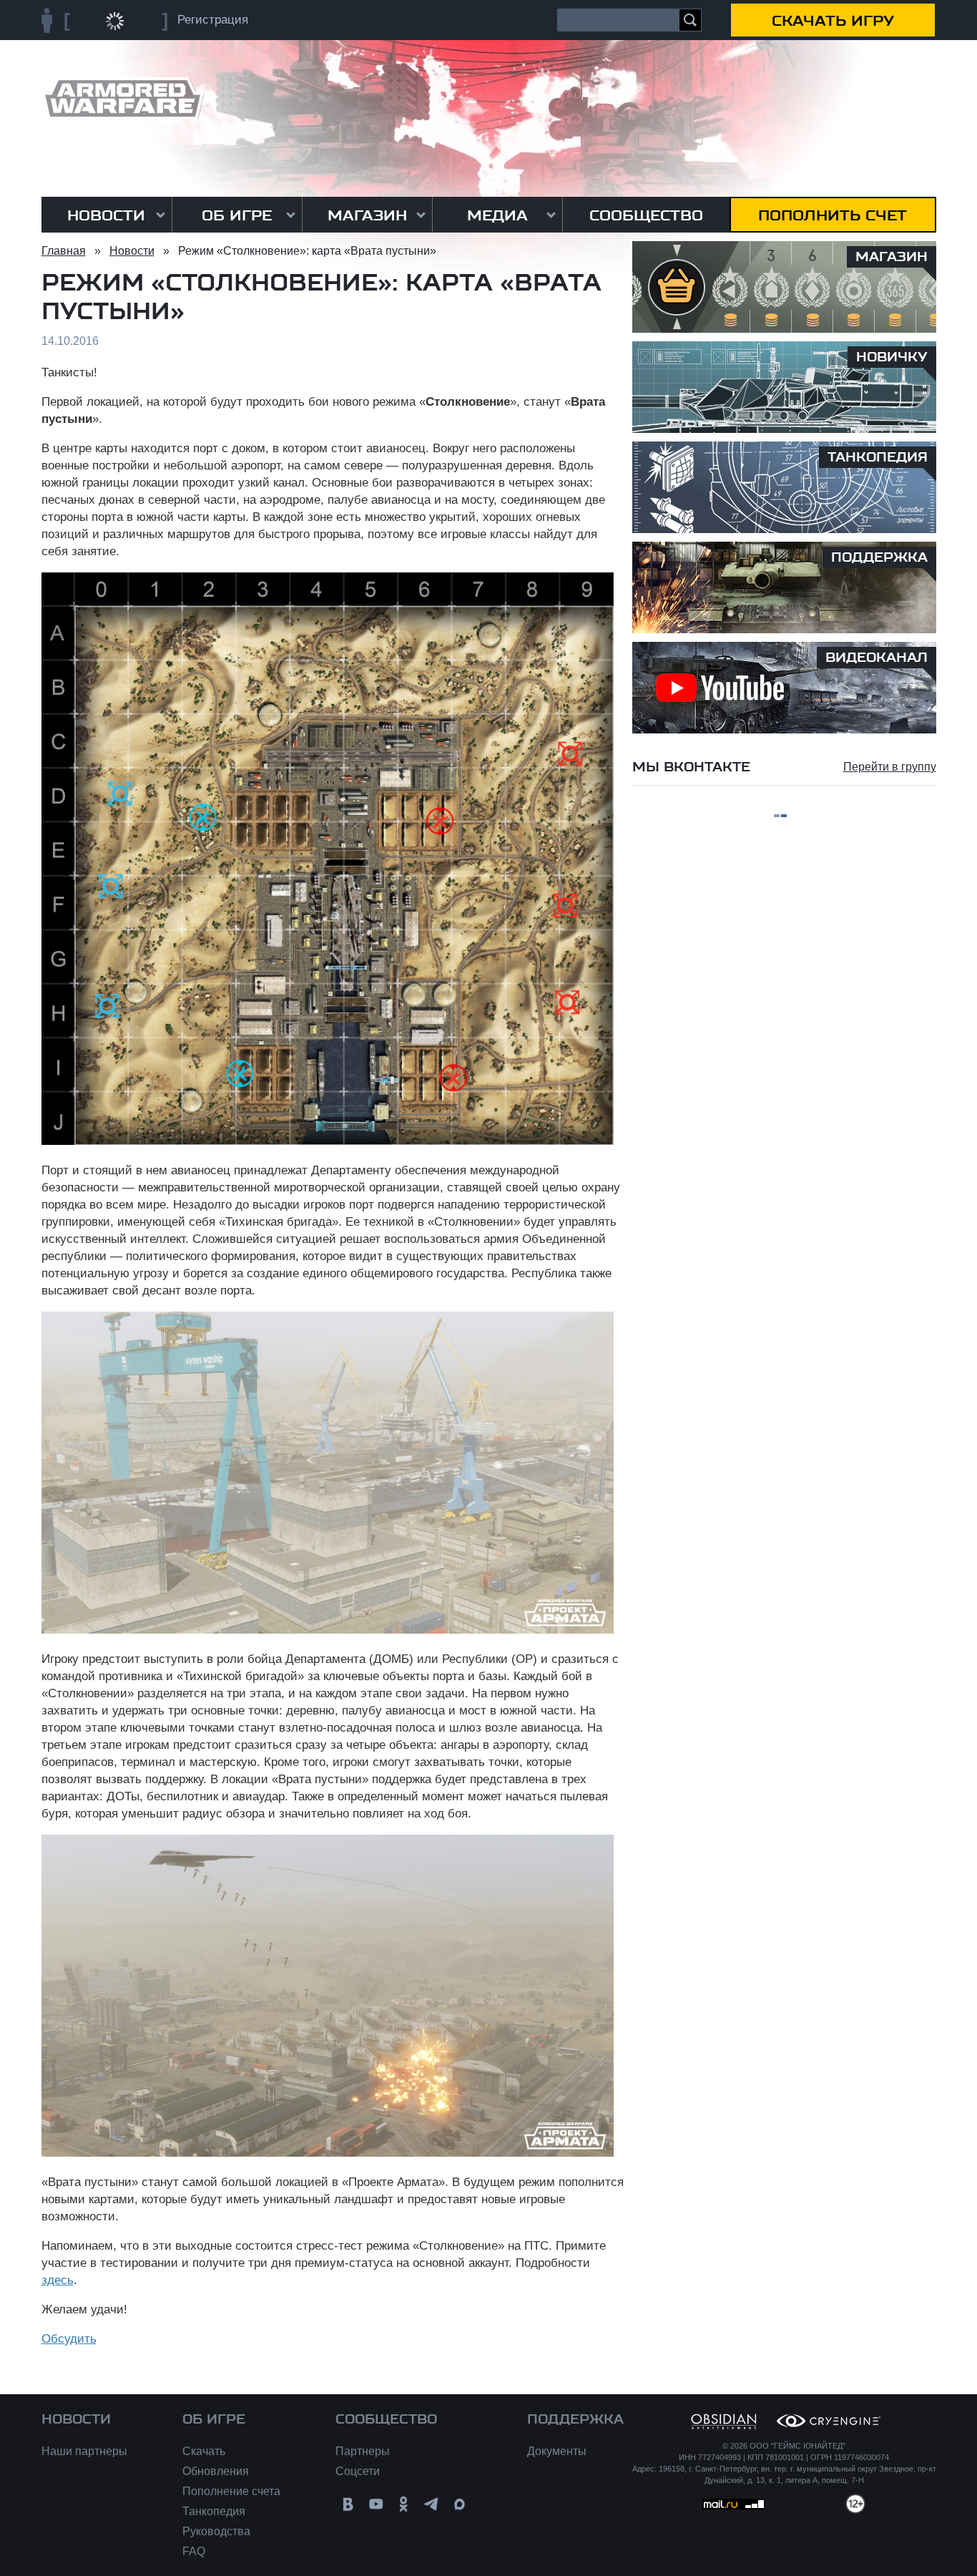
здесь (58, 2280)
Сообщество (646, 215)
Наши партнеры (84, 2451)
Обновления (216, 2471)
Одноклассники (404, 2504)
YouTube (376, 2504)
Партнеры (363, 2451)
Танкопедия (214, 2511)
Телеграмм (432, 2504)
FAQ (194, 2551)
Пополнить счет (833, 215)
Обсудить (69, 2339)
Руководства (216, 2531)
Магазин (367, 215)
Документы (557, 2451)
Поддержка (575, 2419)
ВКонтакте (348, 2504)
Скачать (204, 2451)
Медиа (497, 215)
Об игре (237, 215)
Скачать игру (833, 21)
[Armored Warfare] (123, 98)
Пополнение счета (231, 2491)
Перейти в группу (890, 767)
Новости (106, 215)
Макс (460, 2504)
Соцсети (358, 2471)
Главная (64, 251)
